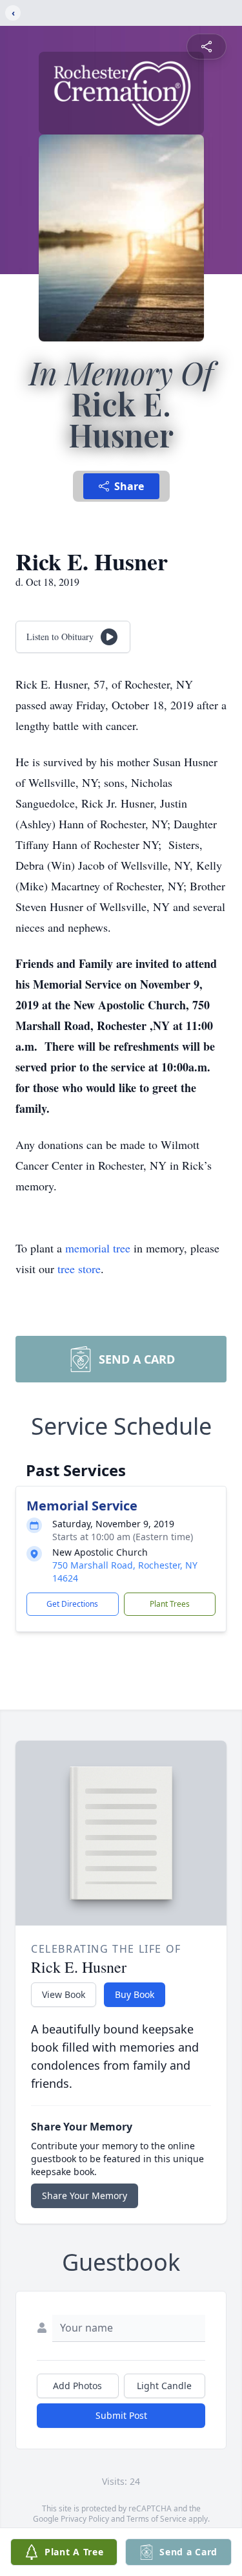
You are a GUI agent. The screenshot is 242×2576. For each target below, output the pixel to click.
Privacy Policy (85, 2519)
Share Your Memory (85, 2195)
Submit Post (121, 2415)
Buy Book (135, 1994)
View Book (64, 1994)
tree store (79, 1269)
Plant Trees (170, 1604)
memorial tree (98, 1248)
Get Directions (72, 1604)
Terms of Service (156, 2519)
